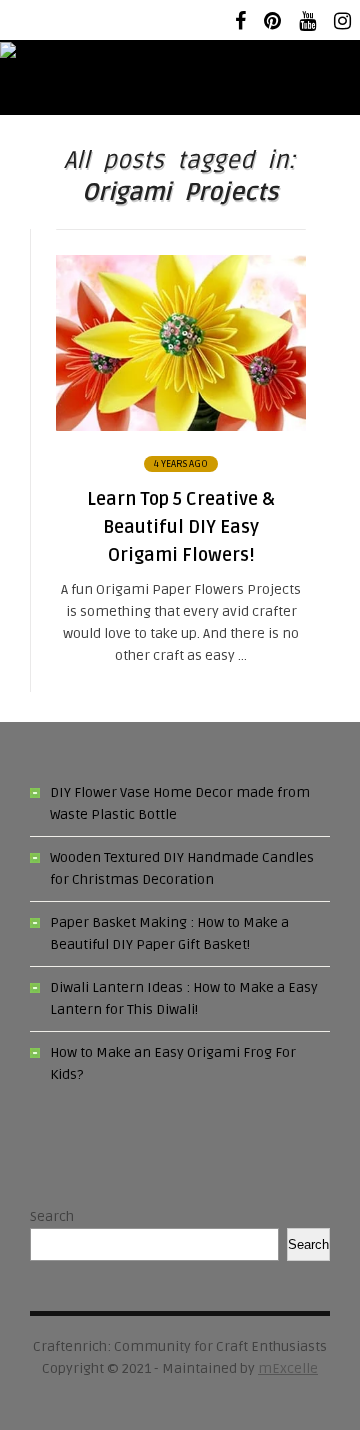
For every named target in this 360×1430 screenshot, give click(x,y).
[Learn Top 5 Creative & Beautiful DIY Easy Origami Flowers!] (181, 426)
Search (52, 1216)
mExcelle (288, 1368)
